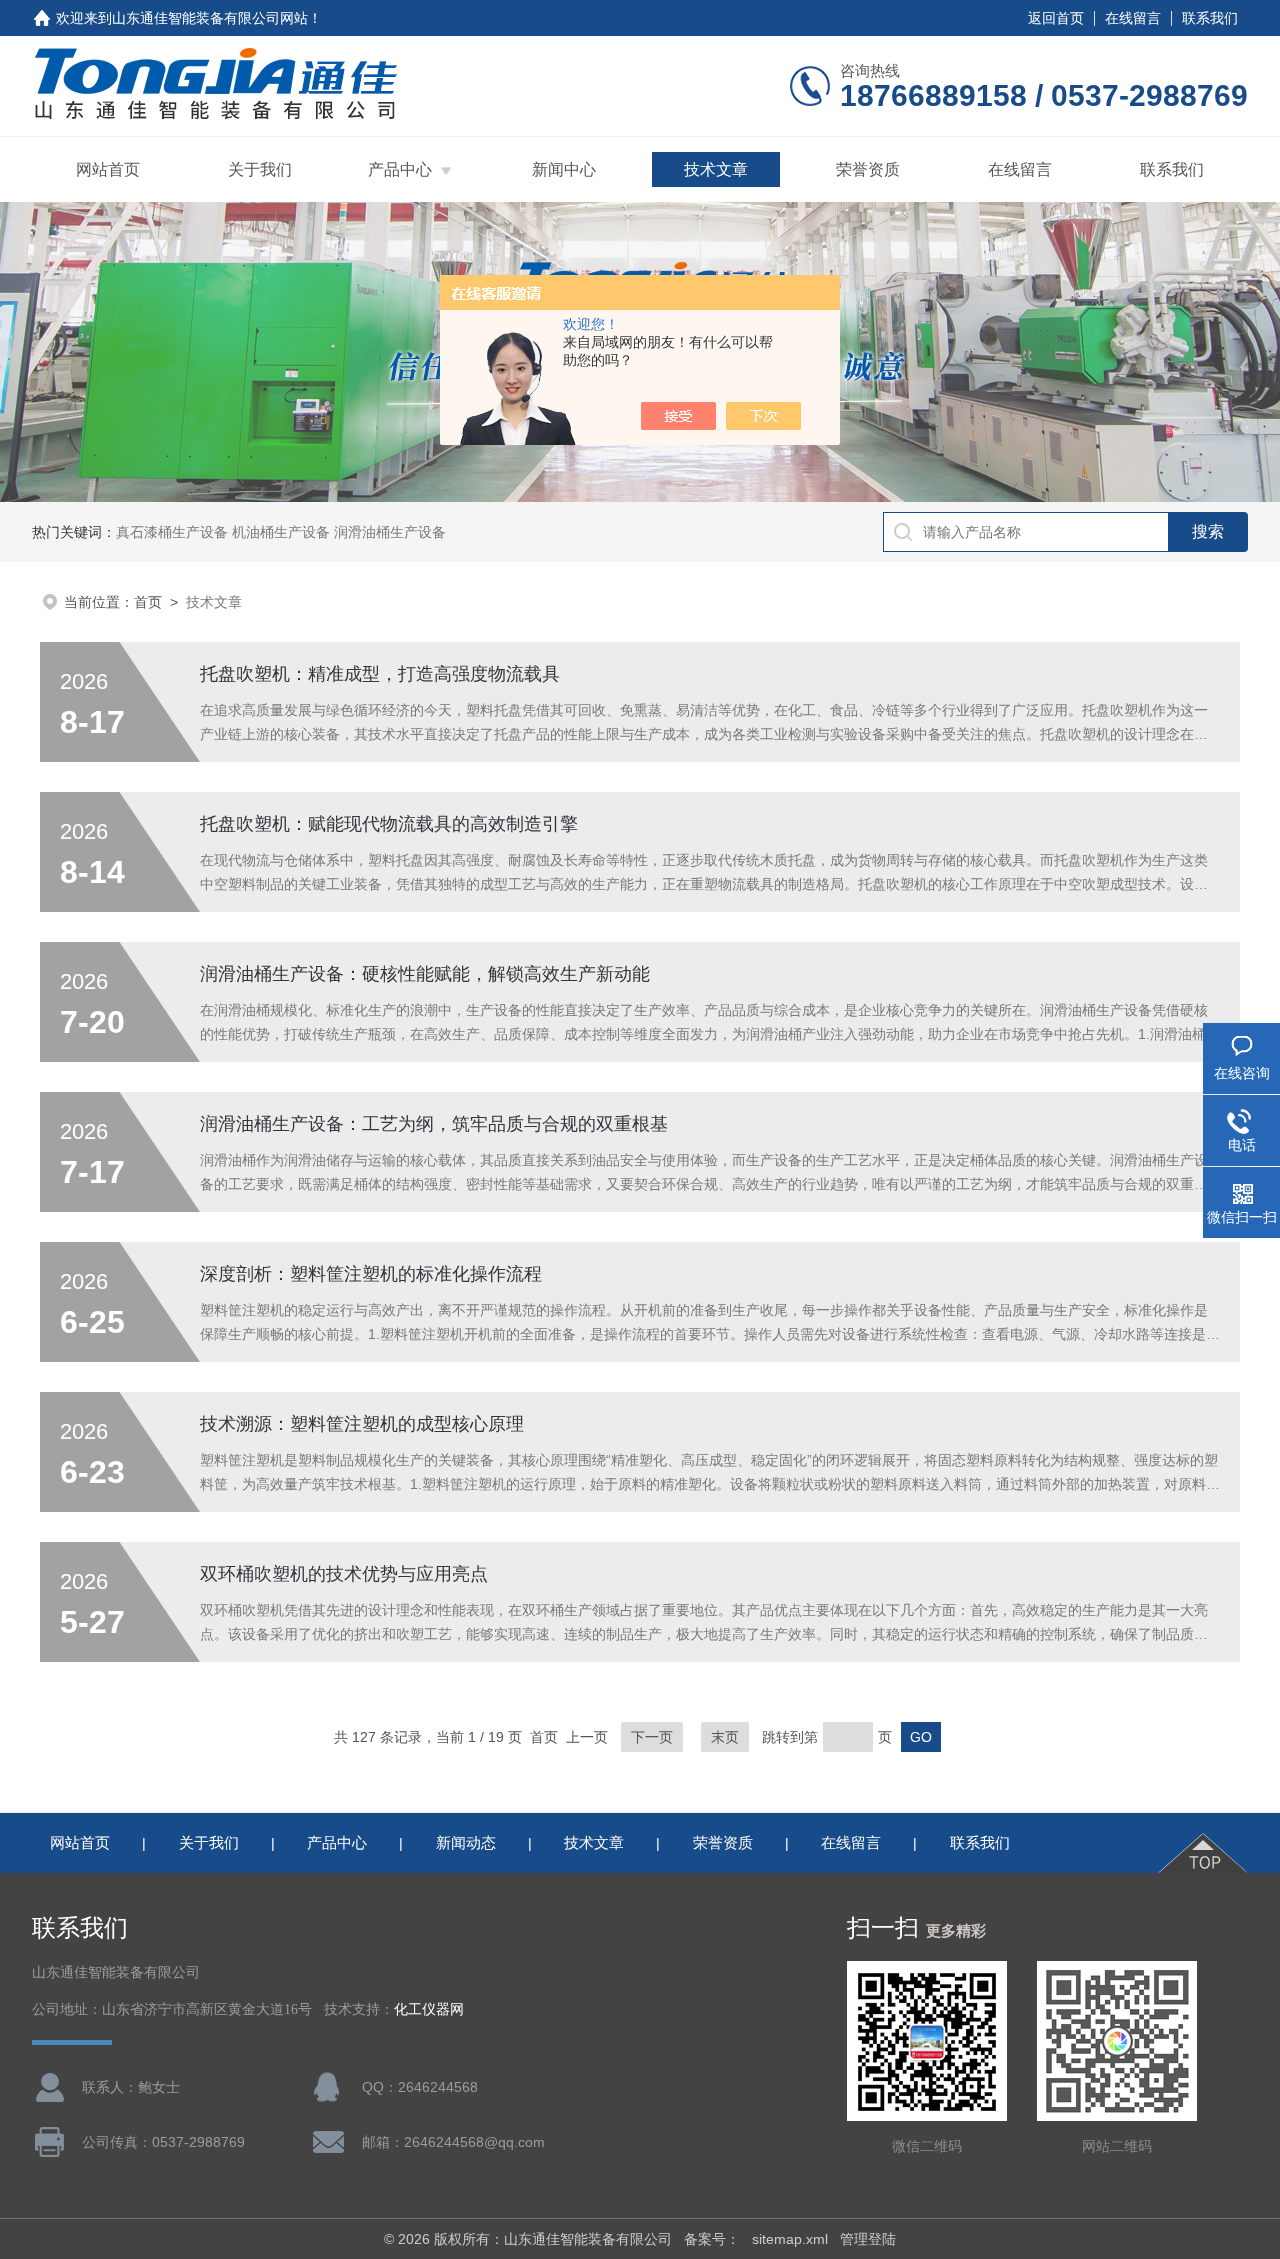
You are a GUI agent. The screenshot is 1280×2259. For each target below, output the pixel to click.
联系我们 (1210, 18)
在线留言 (1133, 18)
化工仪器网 (429, 2009)
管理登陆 (868, 2239)
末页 (725, 1737)
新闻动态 (466, 1842)
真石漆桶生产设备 (172, 532)
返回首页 (1056, 18)
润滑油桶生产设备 (390, 532)
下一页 (652, 1737)
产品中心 (400, 169)
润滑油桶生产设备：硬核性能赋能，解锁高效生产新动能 (425, 974)
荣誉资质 (868, 169)
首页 (148, 602)
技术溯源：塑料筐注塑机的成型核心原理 (362, 1424)
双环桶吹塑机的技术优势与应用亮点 (344, 1574)
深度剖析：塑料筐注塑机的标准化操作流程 (371, 1274)
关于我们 (260, 169)
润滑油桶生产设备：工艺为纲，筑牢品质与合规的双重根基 (434, 1124)
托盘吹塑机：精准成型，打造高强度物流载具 (380, 674)
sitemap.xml (790, 2239)
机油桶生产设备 (281, 532)
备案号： (712, 2239)
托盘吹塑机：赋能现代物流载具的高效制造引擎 (389, 824)
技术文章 (716, 169)
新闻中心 (564, 169)
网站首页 (108, 169)
